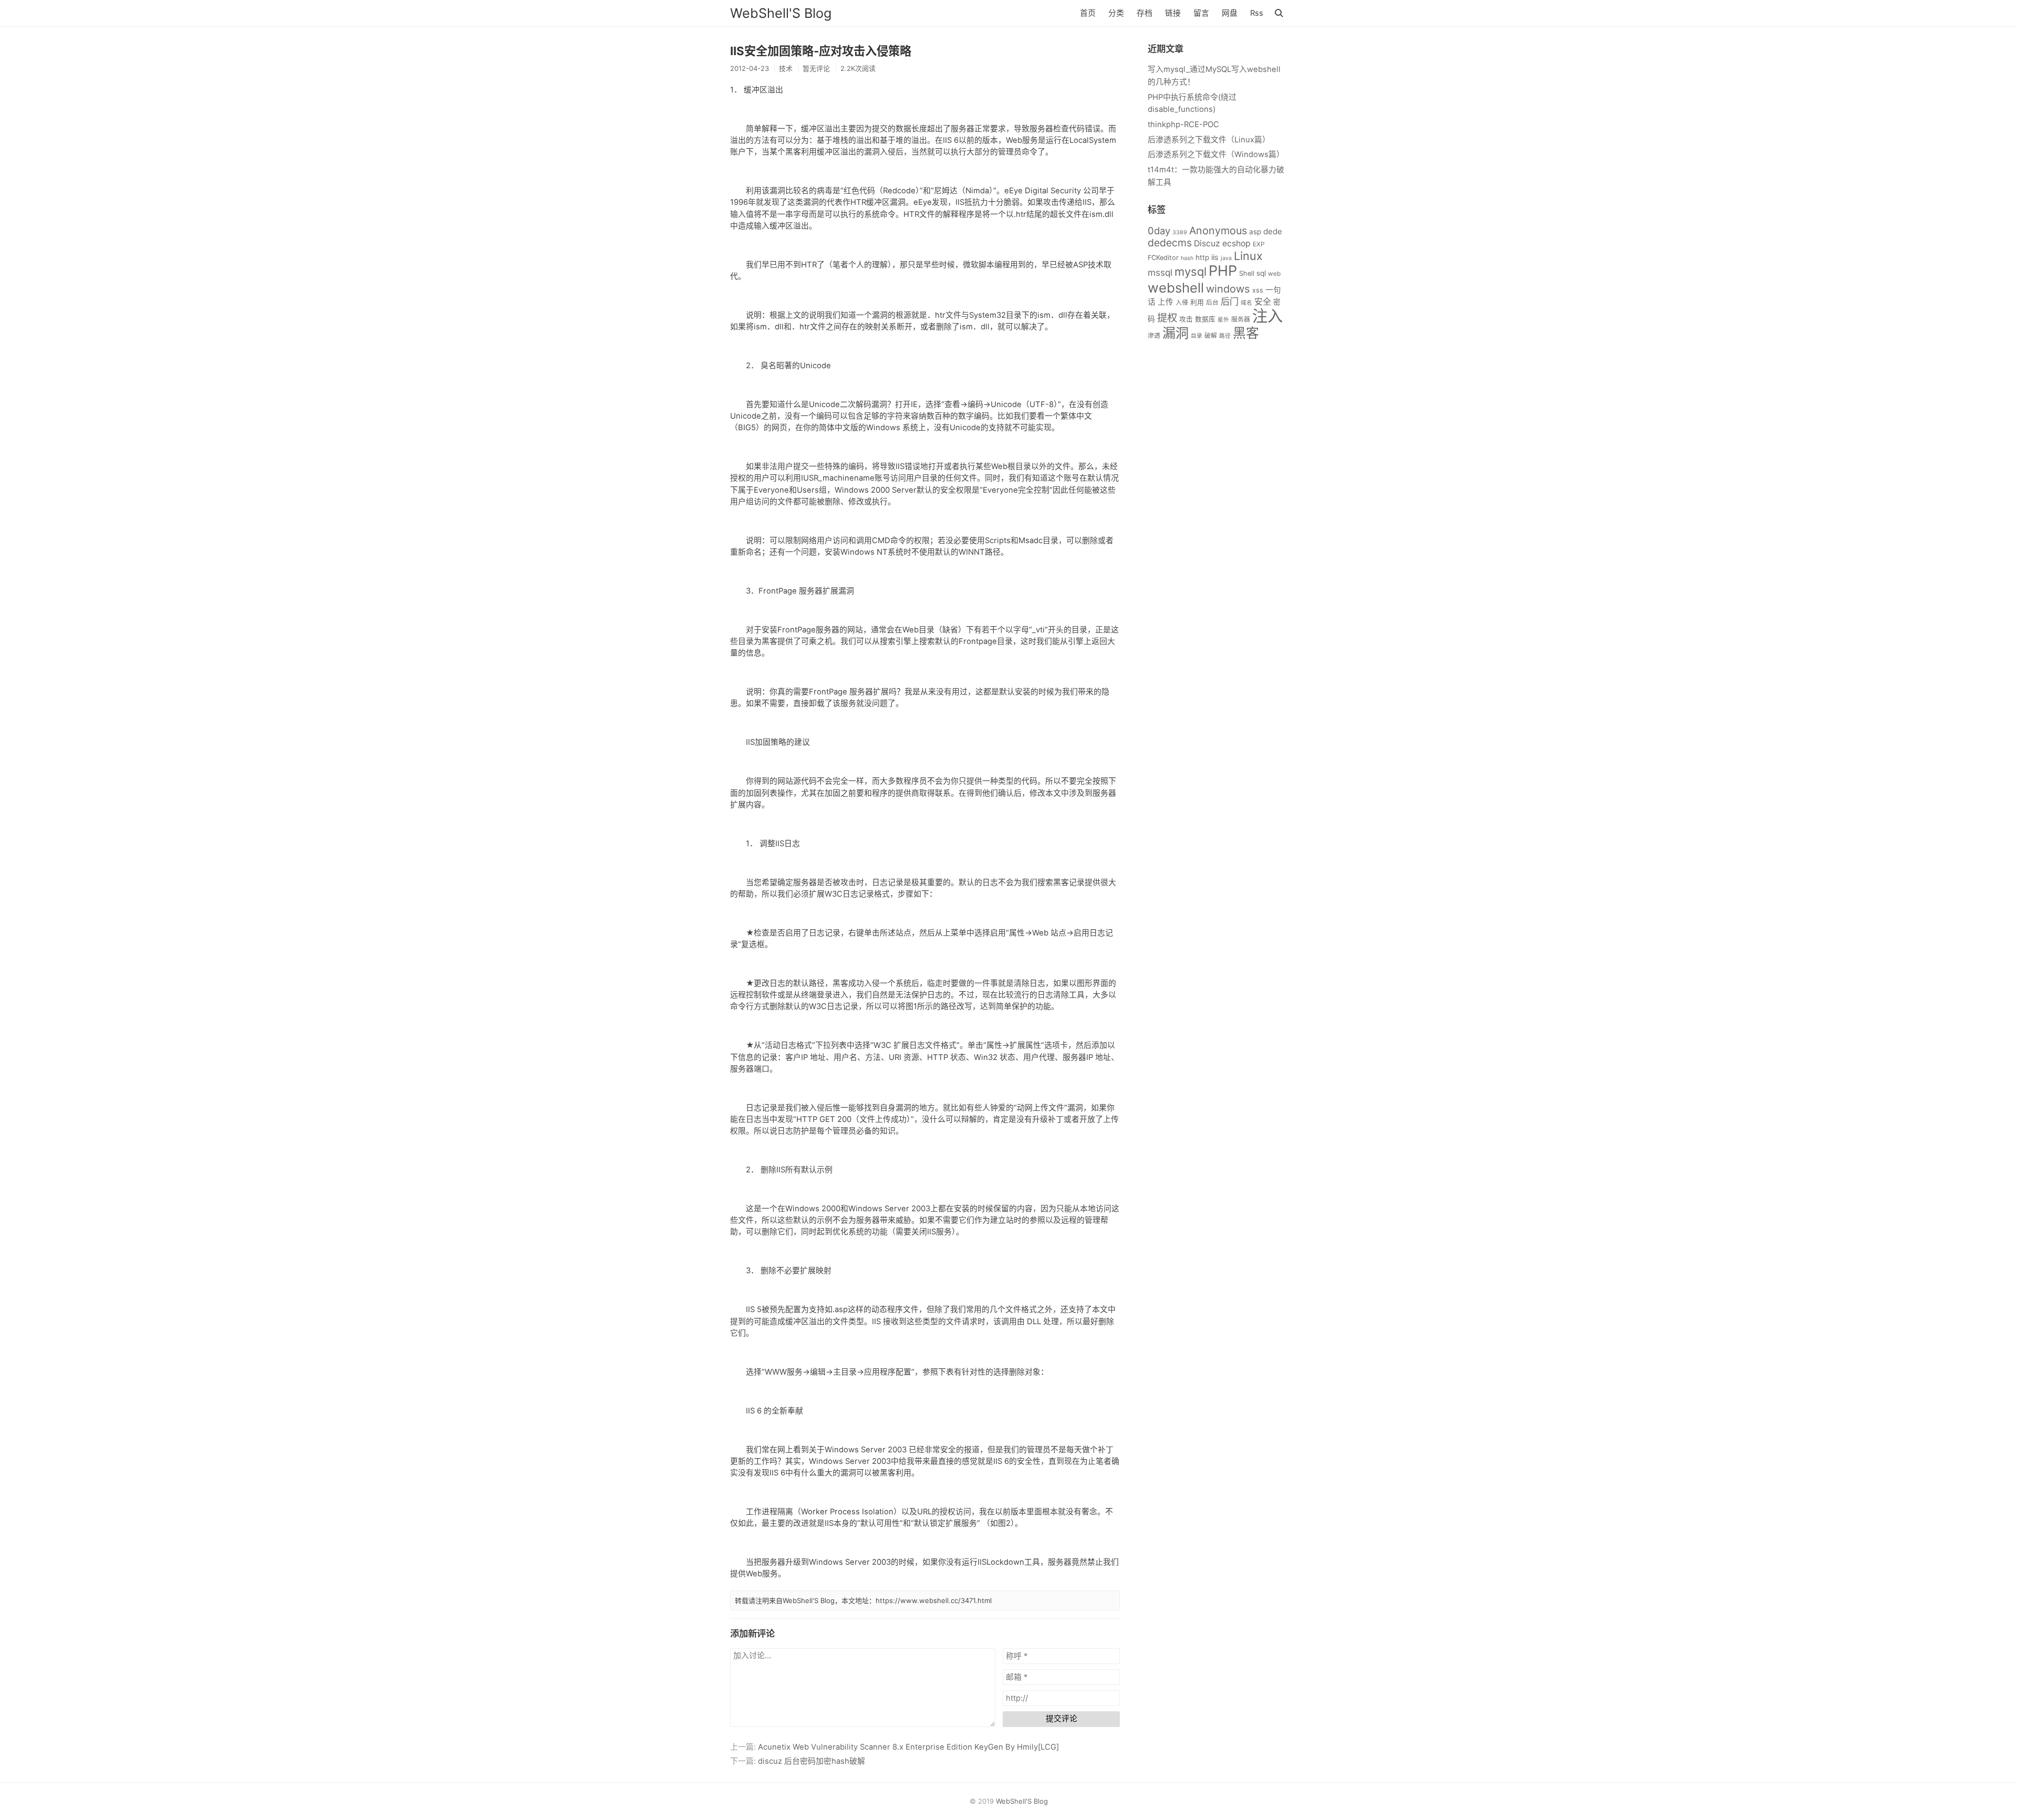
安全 (1263, 302)
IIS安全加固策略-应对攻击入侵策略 (821, 51)
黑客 (1246, 333)
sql (1261, 273)
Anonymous (1218, 231)
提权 (1167, 318)
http (1202, 257)
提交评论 (1062, 1719)
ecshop (1236, 243)
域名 (1246, 303)
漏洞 (1176, 333)
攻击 (1186, 319)
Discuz (1207, 243)
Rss (1257, 13)
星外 (1223, 320)
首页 (1088, 13)
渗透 (1154, 335)
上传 (1166, 302)
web (1274, 273)
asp (1255, 232)
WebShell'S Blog (781, 13)
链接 (1173, 13)
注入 (1267, 316)
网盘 (1230, 13)
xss (1258, 290)
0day (1159, 231)
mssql (1160, 272)
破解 (1211, 335)
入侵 (1182, 302)
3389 (1180, 232)
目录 (1197, 336)
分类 (1116, 13)
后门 (1230, 301)
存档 (1145, 13)
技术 (786, 68)
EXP (1259, 244)
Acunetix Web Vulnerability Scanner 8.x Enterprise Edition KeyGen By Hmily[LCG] (908, 1747)
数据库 (1205, 319)
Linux (1248, 256)
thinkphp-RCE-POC (1183, 124)
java (1226, 258)
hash (1187, 258)
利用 (1197, 302)
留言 (1201, 13)
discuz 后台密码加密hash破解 (812, 1761)
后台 (1212, 302)
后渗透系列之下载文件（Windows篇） (1216, 154)
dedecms (1170, 243)
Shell (1247, 273)
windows (1228, 289)
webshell (1176, 288)
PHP (1223, 271)
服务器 (1241, 319)
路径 (1225, 336)
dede (1273, 231)
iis (1215, 257)
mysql (1191, 272)
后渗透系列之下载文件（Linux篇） (1209, 140)
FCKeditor (1163, 258)
